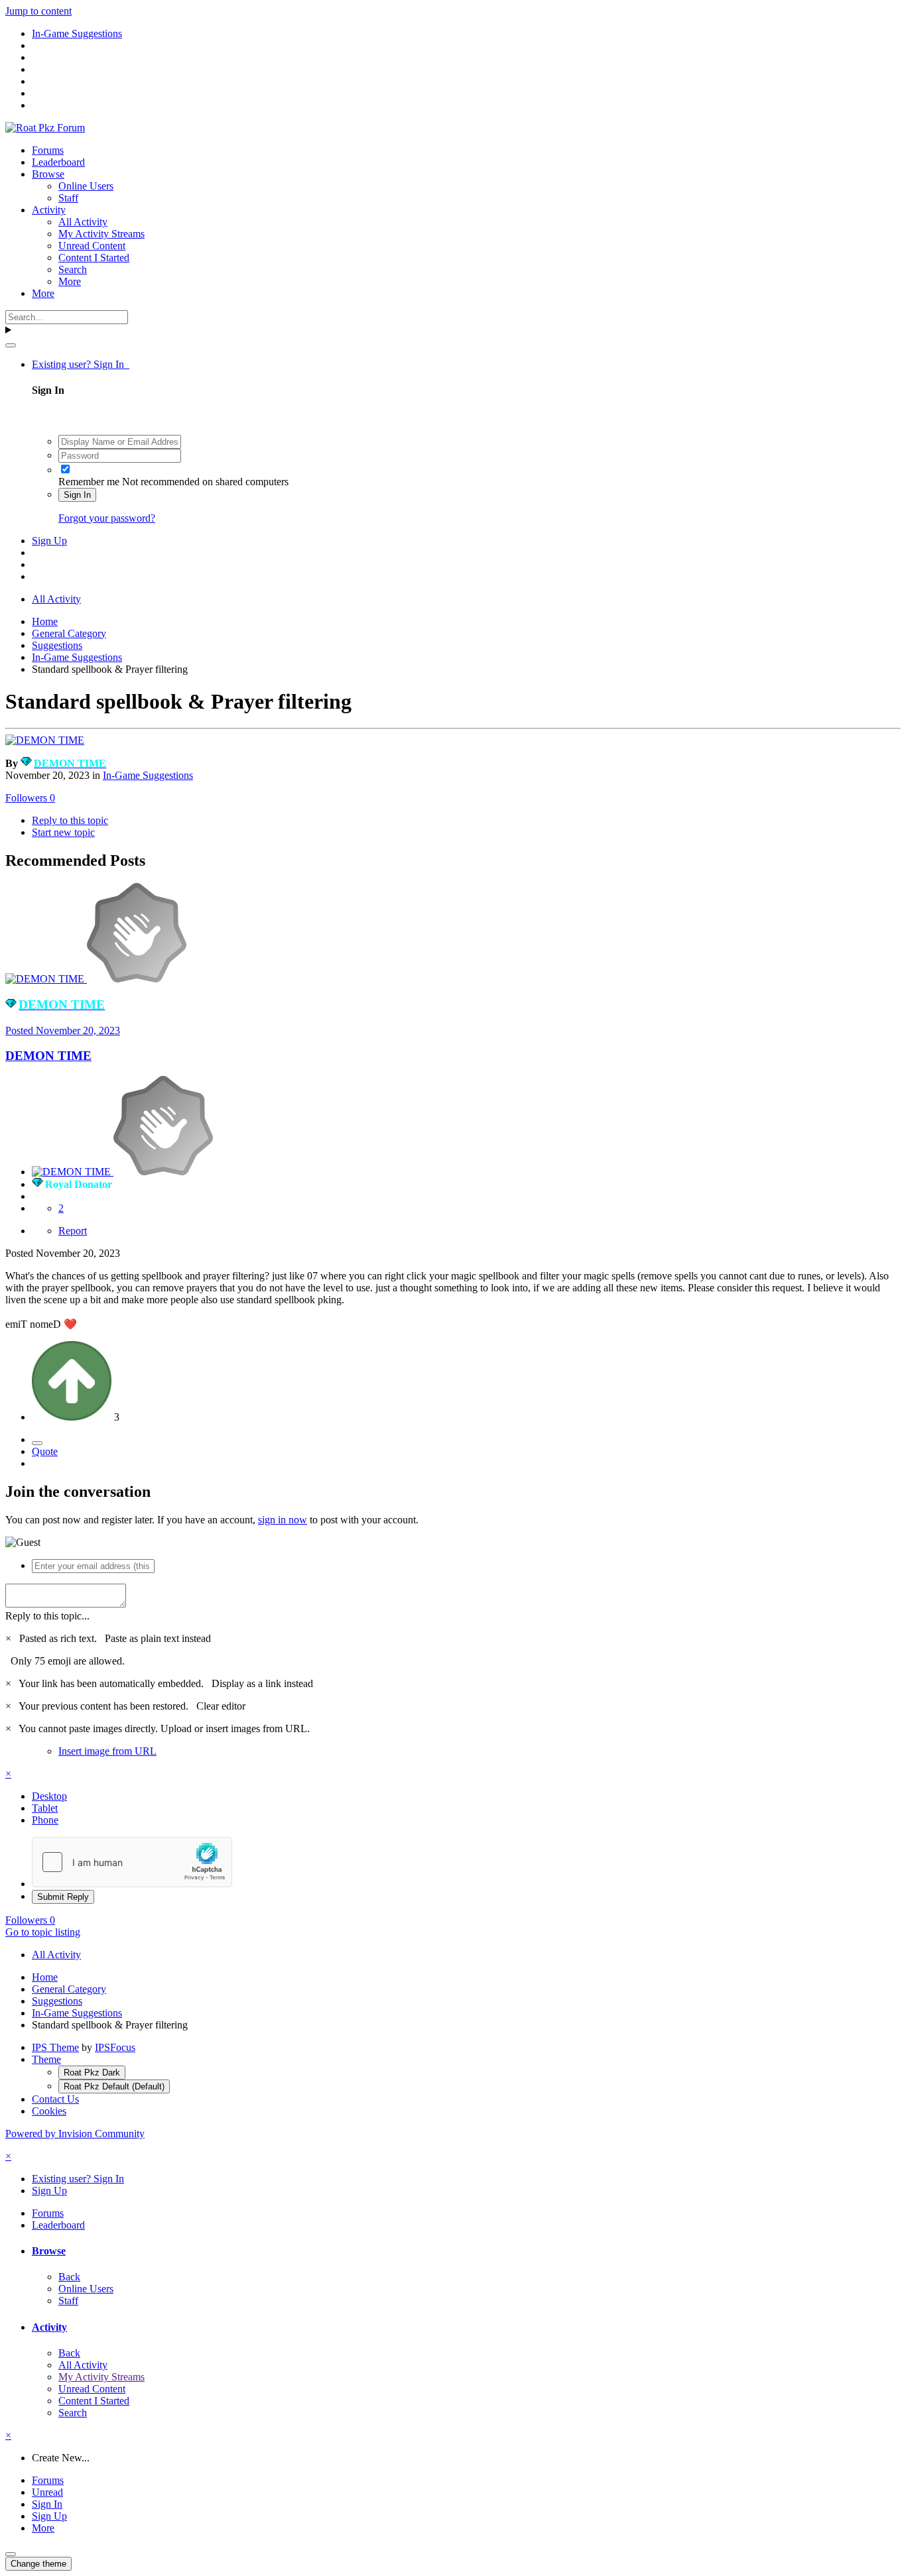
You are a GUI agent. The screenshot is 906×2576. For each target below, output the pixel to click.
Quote (45, 1451)
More (70, 281)
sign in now (283, 1520)
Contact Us (55, 2099)
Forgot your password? (107, 518)
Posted (63, 1030)
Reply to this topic (70, 820)
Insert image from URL (107, 1751)
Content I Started (94, 258)
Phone (45, 1820)
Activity (49, 210)
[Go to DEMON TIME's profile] (45, 740)
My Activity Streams (101, 234)
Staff (68, 198)
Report (73, 1231)
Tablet (45, 1808)
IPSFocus (115, 2047)
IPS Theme (55, 2047)
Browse (48, 174)
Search (73, 269)
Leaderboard (58, 162)
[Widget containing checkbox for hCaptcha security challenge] (132, 1862)
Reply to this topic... (47, 1616)
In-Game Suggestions (148, 775)
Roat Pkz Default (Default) (114, 2086)
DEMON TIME (48, 1056)
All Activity (83, 222)
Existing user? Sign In (81, 364)
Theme (46, 2059)
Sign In (77, 495)
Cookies (49, 2111)
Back (69, 2277)
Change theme (38, 2564)
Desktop (49, 1796)
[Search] (11, 345)
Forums (48, 150)
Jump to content (38, 11)
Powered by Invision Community (75, 2134)
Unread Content (92, 246)
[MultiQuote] (37, 1443)
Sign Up (49, 541)
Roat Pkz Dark (92, 2073)
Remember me (89, 482)
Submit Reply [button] (63, 1897)
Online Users (86, 186)
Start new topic (63, 832)
